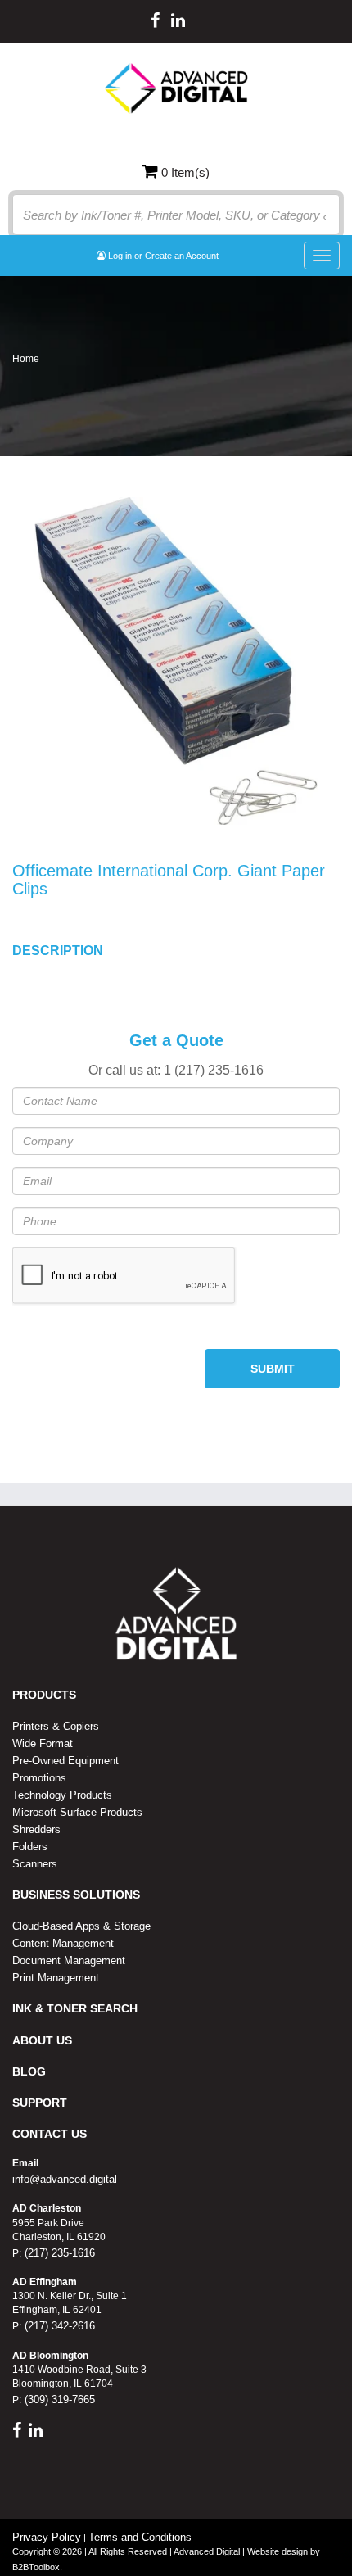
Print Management (56, 1978)
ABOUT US (42, 2040)
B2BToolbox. (37, 2567)
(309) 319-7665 (58, 2399)
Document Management (69, 1960)
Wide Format (43, 1743)
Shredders (36, 1829)
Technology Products (62, 1795)
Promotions (39, 1778)
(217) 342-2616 (58, 2326)
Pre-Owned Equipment (65, 1761)
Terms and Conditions (140, 2537)
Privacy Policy (47, 2537)
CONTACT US (50, 2134)
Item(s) (185, 172)
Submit (273, 1369)
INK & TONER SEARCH (75, 2008)
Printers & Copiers (56, 1726)
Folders (30, 1847)
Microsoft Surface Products (77, 1812)
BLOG (29, 2071)
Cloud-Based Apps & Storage (81, 1926)
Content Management (63, 1943)
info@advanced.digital (65, 2179)
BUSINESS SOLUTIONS (76, 1895)
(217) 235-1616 (58, 2253)
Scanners (35, 1864)
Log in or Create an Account (162, 256)
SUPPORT (40, 2103)
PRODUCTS (44, 1695)
